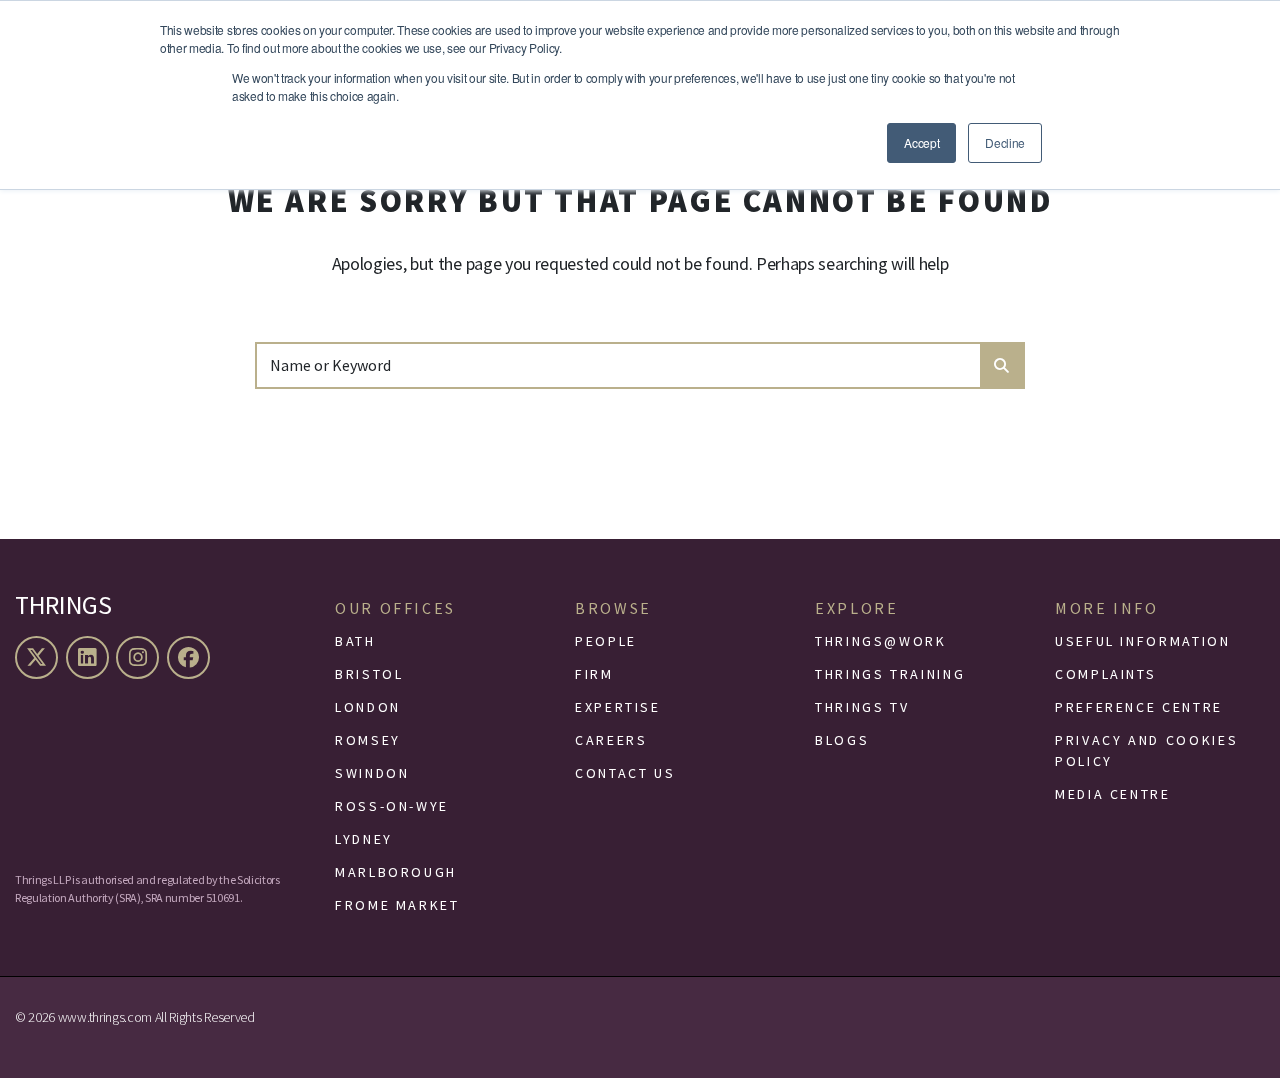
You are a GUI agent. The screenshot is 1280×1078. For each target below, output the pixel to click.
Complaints (1105, 674)
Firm (594, 674)
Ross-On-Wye (392, 806)
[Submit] (1001, 365)
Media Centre (1113, 794)
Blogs (842, 740)
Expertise (618, 707)
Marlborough (396, 872)
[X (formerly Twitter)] (39, 657)
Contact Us (625, 773)
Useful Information (1143, 641)
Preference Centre (1139, 707)
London (368, 707)
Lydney (364, 839)
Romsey (368, 740)
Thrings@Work (881, 641)
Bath (355, 641)
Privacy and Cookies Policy (1146, 750)
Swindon (372, 773)
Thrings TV (862, 707)
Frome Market (397, 905)
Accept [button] (921, 142)
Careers (611, 740)
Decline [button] (1005, 142)
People (606, 641)
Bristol (369, 674)
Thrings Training (890, 674)
